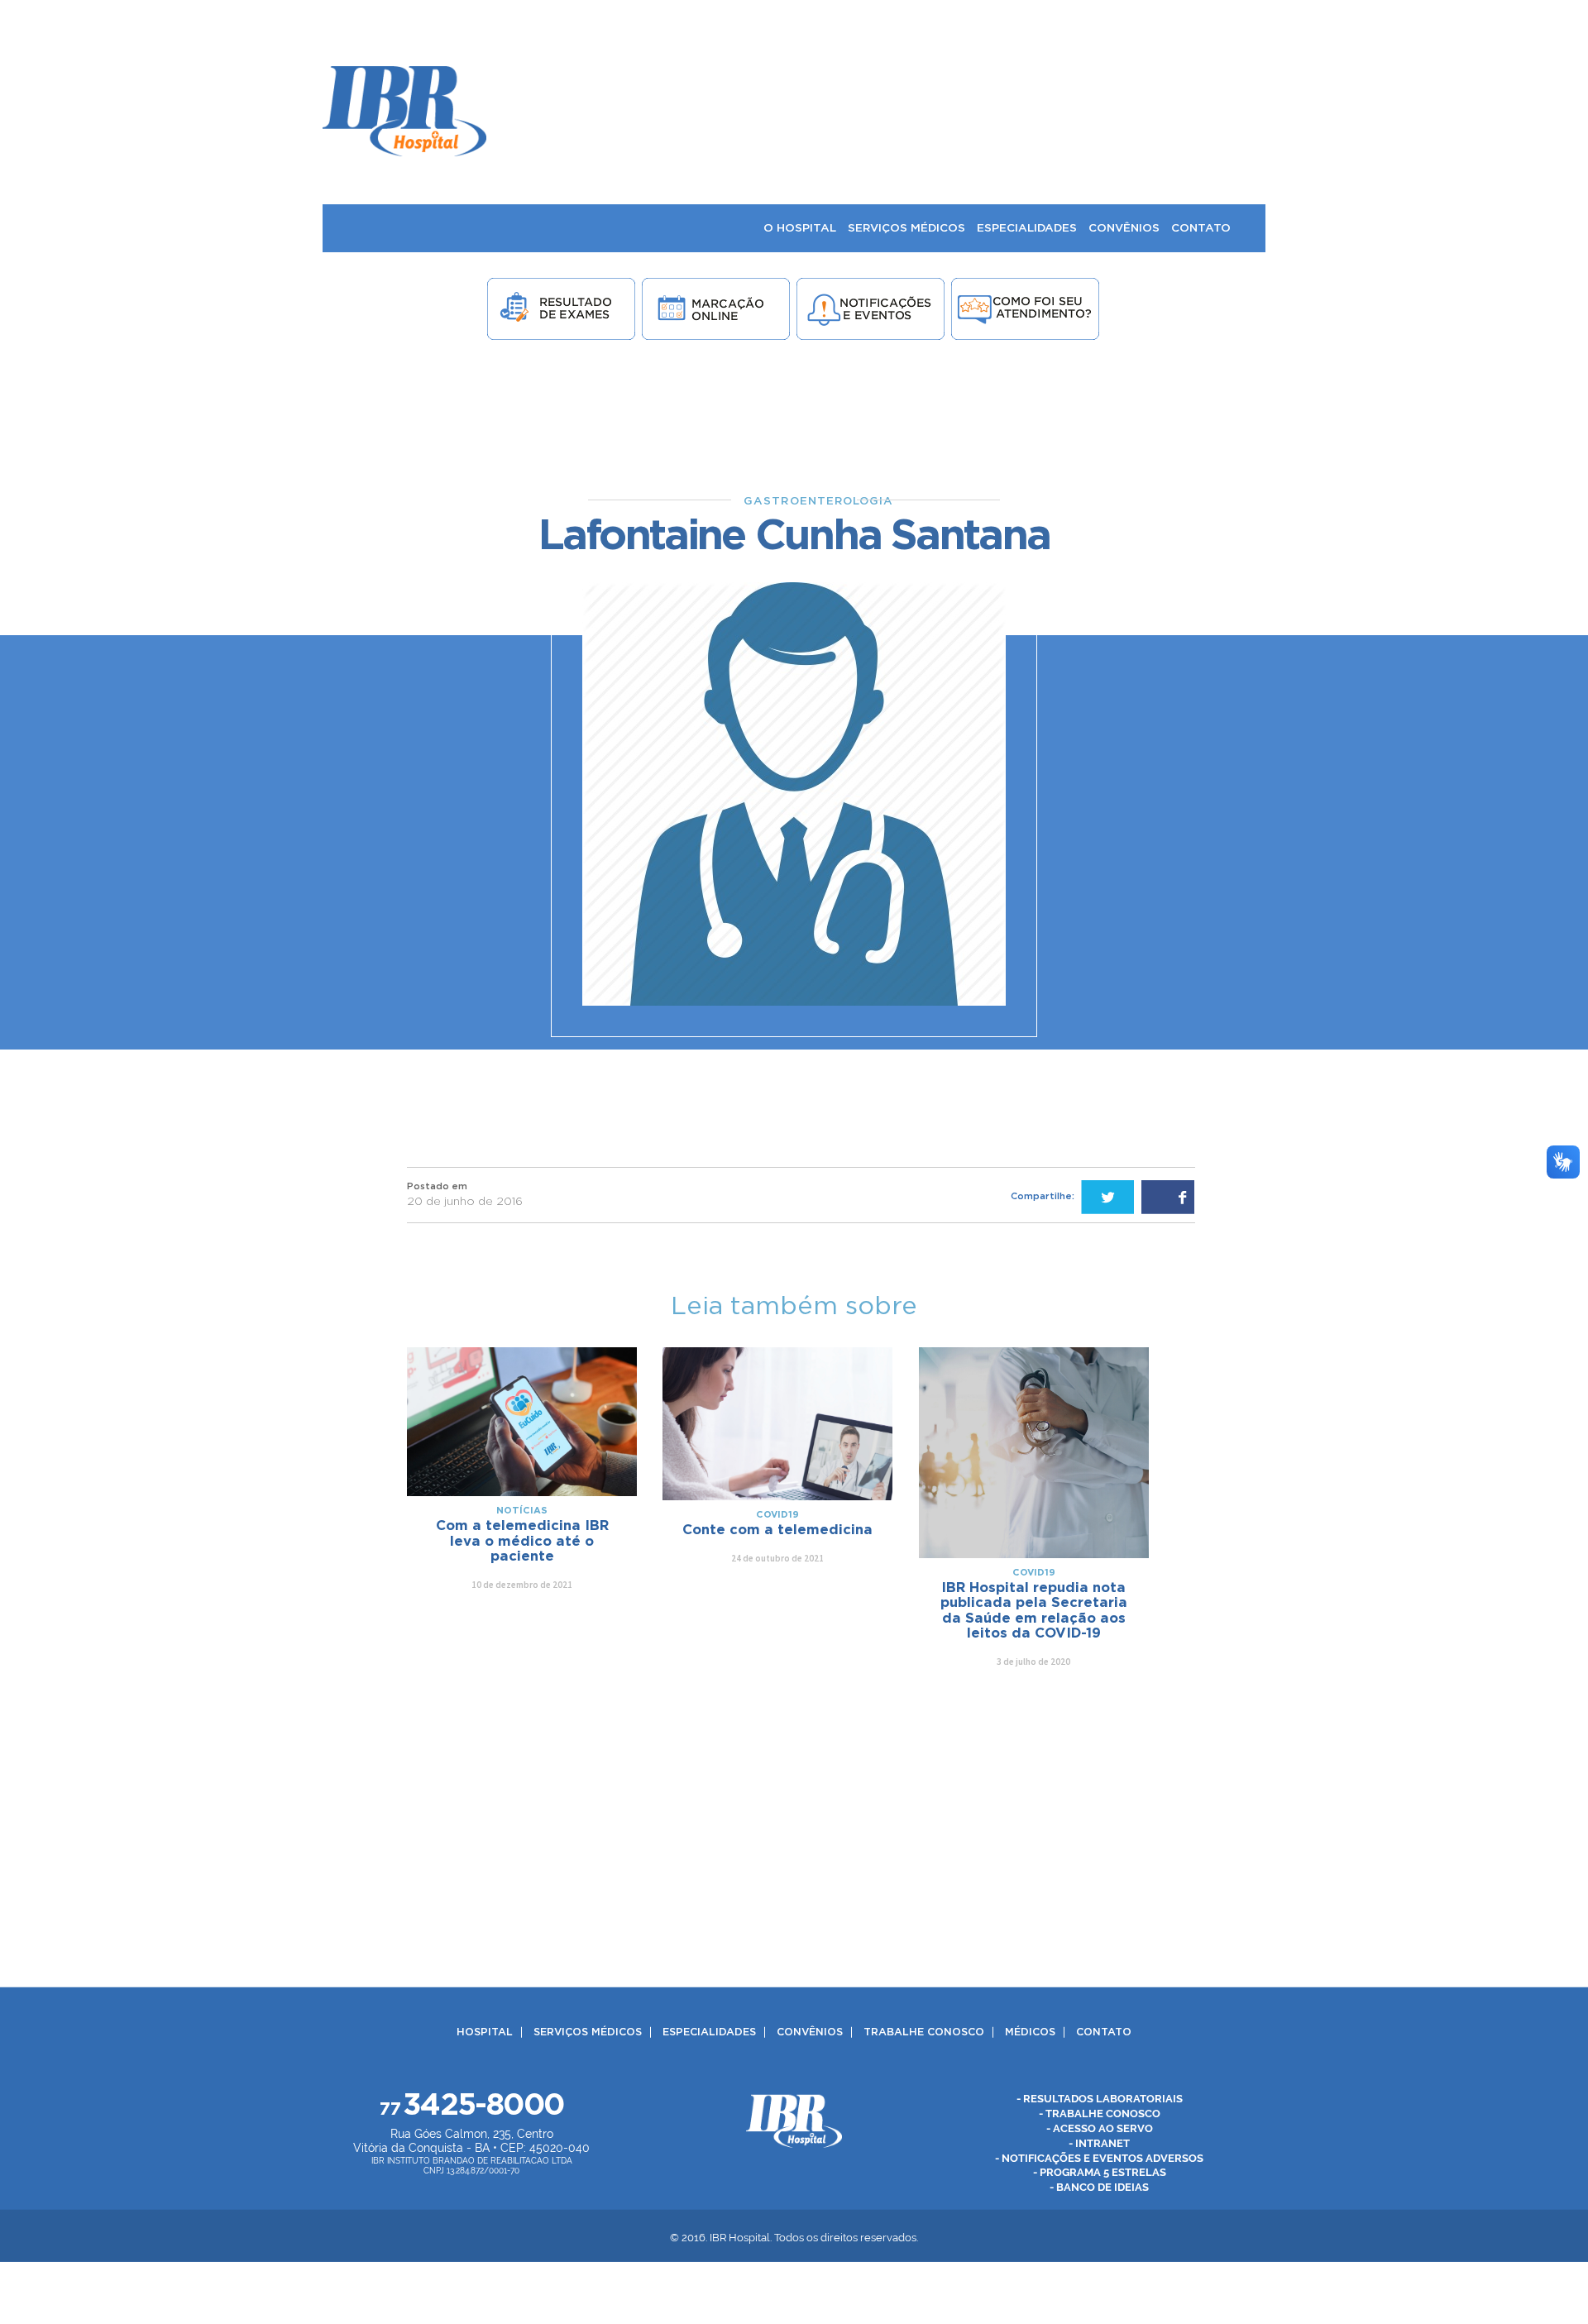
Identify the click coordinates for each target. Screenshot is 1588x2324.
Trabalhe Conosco (924, 2032)
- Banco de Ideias (1099, 2187)
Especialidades (709, 2032)
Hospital (485, 2032)
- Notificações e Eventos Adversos (1099, 2157)
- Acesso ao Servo (1100, 2128)
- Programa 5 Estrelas (1100, 2172)
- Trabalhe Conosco (1100, 2113)
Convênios (810, 2032)
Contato (1104, 2032)
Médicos (1030, 2032)
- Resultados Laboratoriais (1100, 2098)
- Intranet (1099, 2142)
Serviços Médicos (588, 2032)
